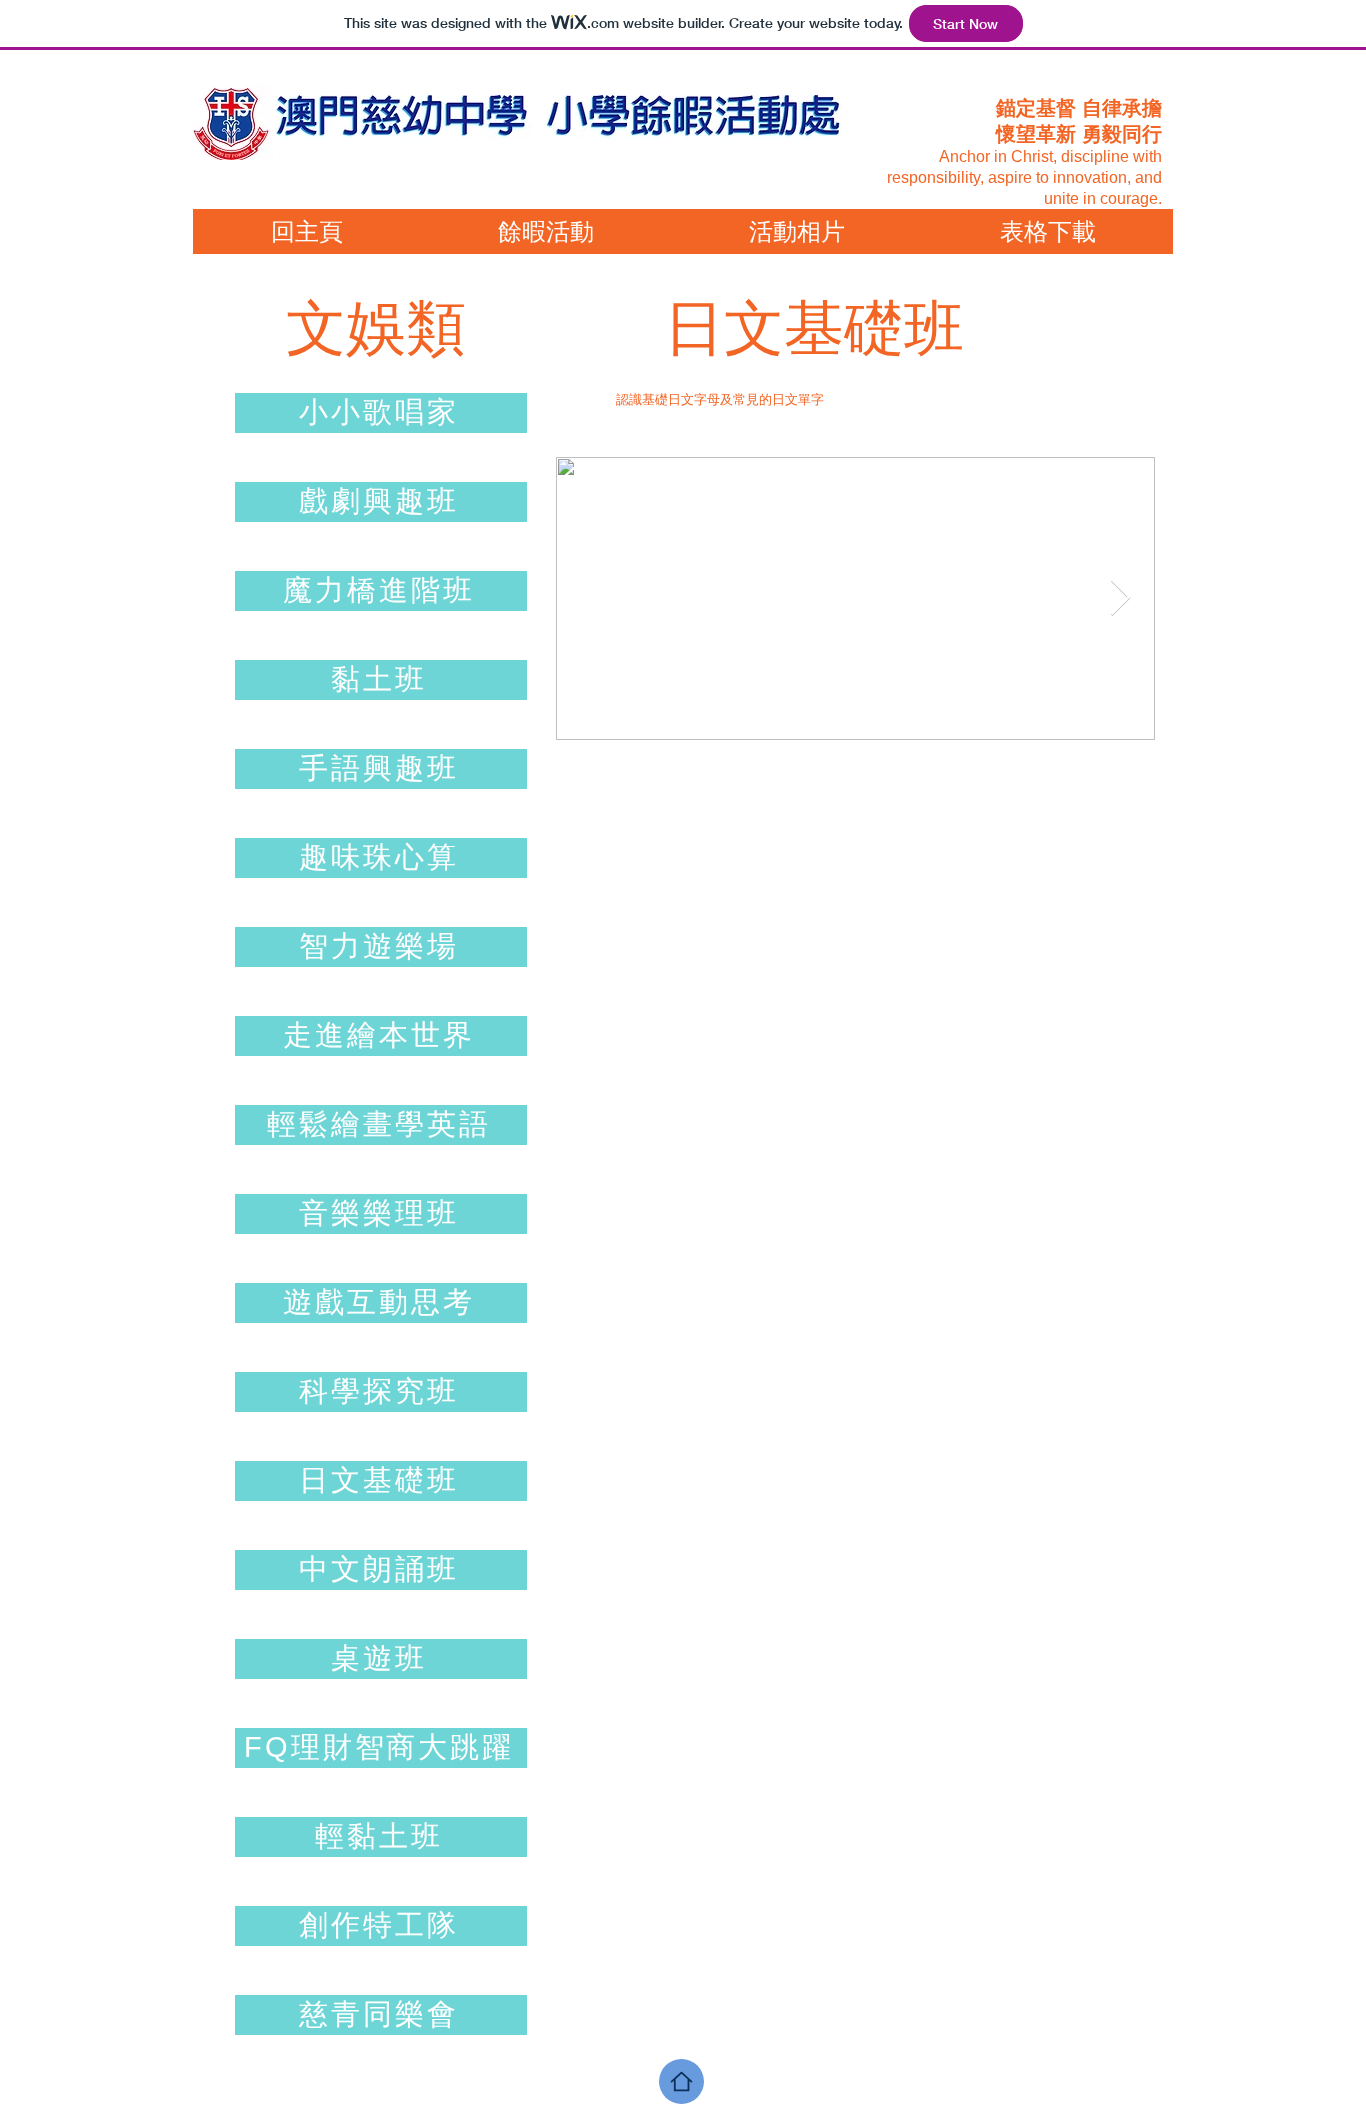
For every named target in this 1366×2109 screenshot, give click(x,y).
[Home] (681, 2081)
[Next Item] (1120, 598)
